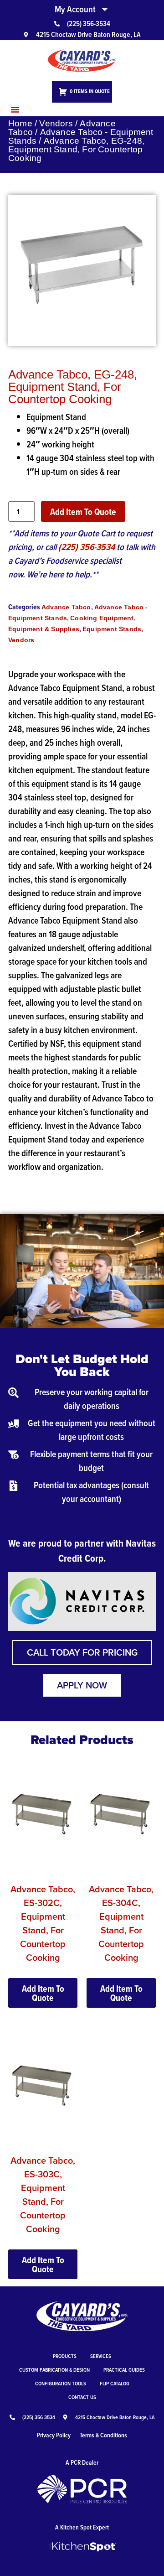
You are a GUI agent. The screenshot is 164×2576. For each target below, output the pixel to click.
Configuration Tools (61, 2383)
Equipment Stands (112, 629)
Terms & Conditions (103, 2435)
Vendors (56, 123)
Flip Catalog (115, 2383)
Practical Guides (124, 2370)
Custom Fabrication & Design (54, 2370)
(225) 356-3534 (87, 547)
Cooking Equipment (102, 618)
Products (65, 2356)
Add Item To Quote (83, 512)
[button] (15, 109)
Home (20, 123)
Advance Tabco (66, 607)
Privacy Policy (54, 2435)
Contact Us (82, 2397)
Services (101, 2356)
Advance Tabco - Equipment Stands (81, 136)
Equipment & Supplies (44, 629)
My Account (75, 9)
